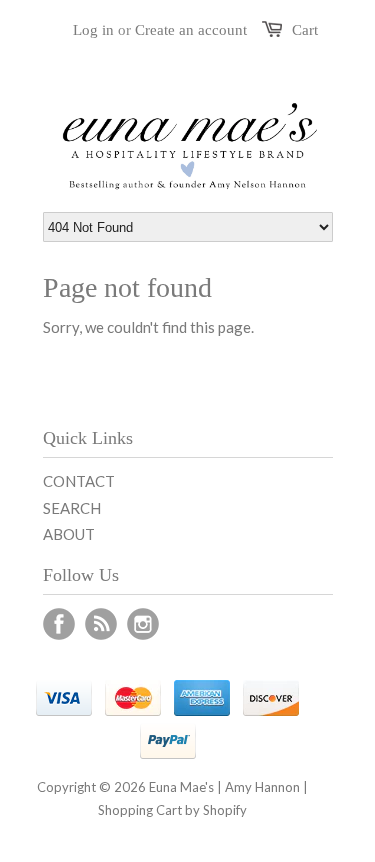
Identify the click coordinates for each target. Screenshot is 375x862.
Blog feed (101, 624)
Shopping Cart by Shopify (172, 810)
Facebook (59, 624)
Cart (305, 30)
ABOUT (69, 534)
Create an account (191, 30)
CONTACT (79, 481)
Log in (93, 30)
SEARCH (72, 508)
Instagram (143, 624)
